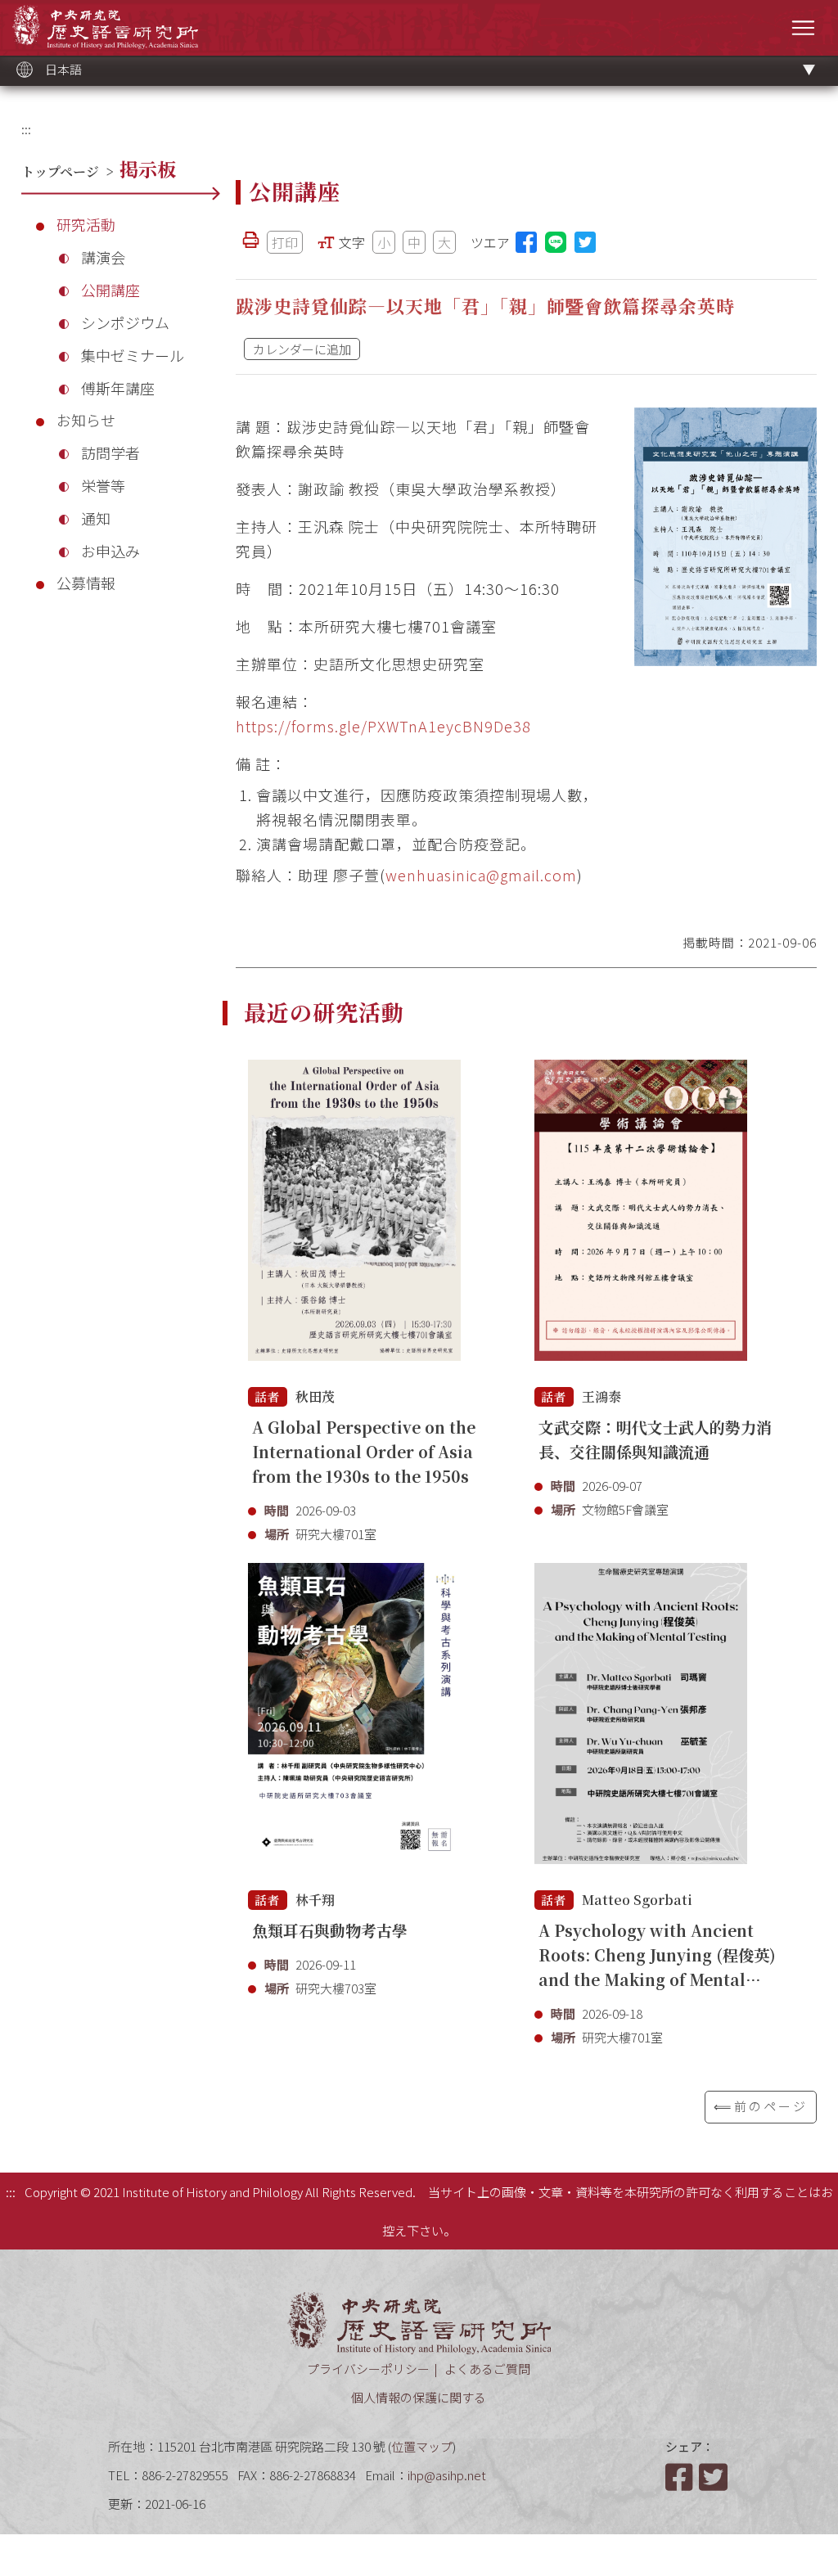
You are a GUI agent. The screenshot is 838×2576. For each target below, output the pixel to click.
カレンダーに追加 (302, 349)
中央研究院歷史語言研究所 (105, 27)
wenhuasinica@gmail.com (481, 875)
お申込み (110, 551)
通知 (96, 518)
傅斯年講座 (118, 388)
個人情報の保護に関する (419, 2397)
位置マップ (422, 2446)
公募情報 (86, 583)
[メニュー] (803, 27)
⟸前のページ (761, 2106)
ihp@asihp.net (447, 2475)
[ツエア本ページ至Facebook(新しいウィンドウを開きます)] (526, 242)
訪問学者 (110, 453)
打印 (285, 242)
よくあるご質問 (487, 2369)
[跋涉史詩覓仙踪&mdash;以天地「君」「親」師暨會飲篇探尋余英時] (725, 537)
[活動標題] (354, 1219)
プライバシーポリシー (368, 2369)
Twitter (714, 2477)
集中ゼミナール (133, 355)
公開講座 (110, 290)
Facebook (681, 2477)
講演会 (103, 257)
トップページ (60, 171)
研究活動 (86, 224)
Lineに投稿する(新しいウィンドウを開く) (556, 242)
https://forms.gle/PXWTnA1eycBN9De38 (383, 726)
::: (26, 129)
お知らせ (86, 420)
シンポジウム (125, 322)
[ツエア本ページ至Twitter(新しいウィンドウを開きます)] (585, 242)
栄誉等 (103, 485)
